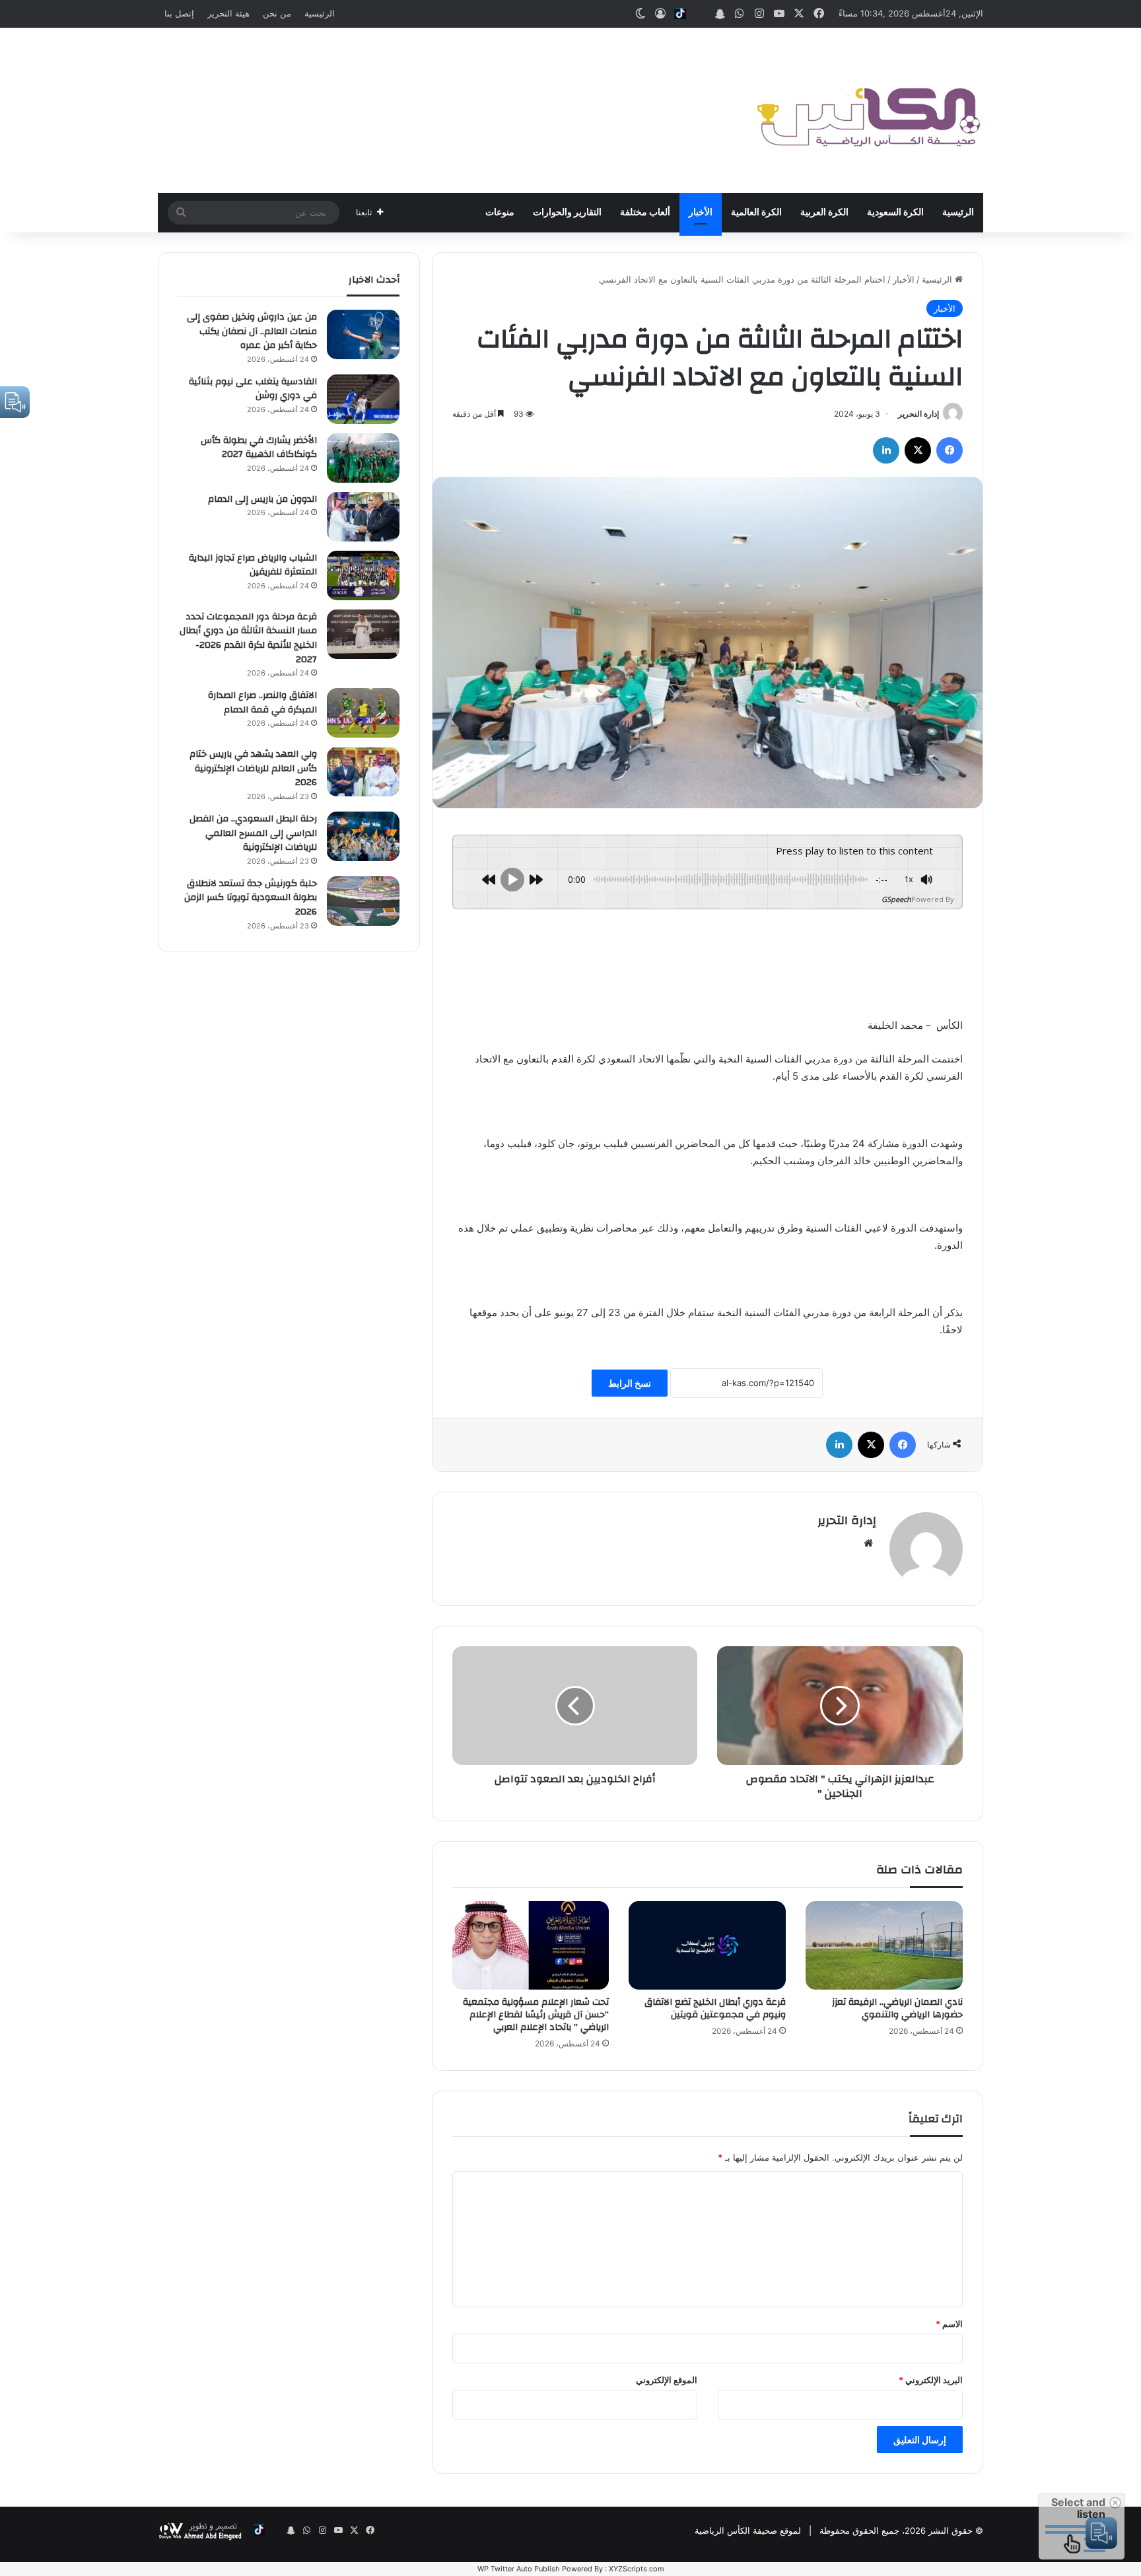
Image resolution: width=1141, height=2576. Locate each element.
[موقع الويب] (868, 1543)
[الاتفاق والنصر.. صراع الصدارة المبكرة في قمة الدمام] (363, 713)
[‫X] (918, 450)
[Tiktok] (680, 14)
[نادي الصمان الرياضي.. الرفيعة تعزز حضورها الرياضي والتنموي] (884, 1945)
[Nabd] (700, 14)
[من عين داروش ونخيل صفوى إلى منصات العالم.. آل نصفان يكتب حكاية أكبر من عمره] (363, 334)
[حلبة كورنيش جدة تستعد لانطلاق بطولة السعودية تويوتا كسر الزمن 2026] (363, 901)
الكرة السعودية (895, 213)
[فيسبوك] (950, 450)
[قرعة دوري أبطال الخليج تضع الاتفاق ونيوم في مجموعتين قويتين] (707, 1945)
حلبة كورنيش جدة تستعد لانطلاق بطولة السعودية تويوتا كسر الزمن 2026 (251, 898)
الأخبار (701, 213)
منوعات (500, 213)
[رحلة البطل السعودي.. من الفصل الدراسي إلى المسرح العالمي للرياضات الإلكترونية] (363, 836)
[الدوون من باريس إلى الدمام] (363, 517)
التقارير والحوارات (567, 213)
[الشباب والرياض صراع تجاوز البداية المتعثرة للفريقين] (363, 575)
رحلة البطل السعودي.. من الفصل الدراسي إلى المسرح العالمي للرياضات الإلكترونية (253, 833)
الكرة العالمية (756, 213)
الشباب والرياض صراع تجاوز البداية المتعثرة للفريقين (253, 565)
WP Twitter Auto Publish (519, 2569)
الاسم (949, 2324)
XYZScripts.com (637, 2569)
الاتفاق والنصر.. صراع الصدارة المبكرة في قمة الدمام (262, 703)
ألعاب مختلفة (645, 213)
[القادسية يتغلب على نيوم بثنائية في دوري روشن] (363, 399)
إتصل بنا (179, 13)
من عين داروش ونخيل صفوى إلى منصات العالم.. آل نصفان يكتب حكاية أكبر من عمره (252, 331)
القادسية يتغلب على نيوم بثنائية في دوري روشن (253, 389)
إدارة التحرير (918, 414)
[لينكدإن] (886, 450)
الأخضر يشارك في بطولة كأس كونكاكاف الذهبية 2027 (259, 448)
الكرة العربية (824, 213)
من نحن (277, 13)
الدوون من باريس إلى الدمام (262, 499)
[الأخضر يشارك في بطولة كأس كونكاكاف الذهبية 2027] (363, 458)
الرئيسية (320, 13)
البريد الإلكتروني (931, 2380)
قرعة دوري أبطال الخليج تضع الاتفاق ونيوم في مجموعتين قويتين (715, 2008)
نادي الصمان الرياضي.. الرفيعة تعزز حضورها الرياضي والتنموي (897, 2008)
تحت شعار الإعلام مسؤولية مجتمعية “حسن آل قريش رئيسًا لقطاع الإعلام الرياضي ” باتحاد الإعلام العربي (536, 2015)
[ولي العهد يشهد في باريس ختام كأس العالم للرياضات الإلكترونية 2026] (363, 772)
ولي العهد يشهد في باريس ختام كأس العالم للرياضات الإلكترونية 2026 (253, 768)
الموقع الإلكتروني (667, 2380)
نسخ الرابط (630, 1383)
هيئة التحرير (228, 13)
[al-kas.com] (868, 110)
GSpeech (896, 899)
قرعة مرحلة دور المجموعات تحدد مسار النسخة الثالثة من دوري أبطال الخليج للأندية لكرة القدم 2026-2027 (248, 638)
